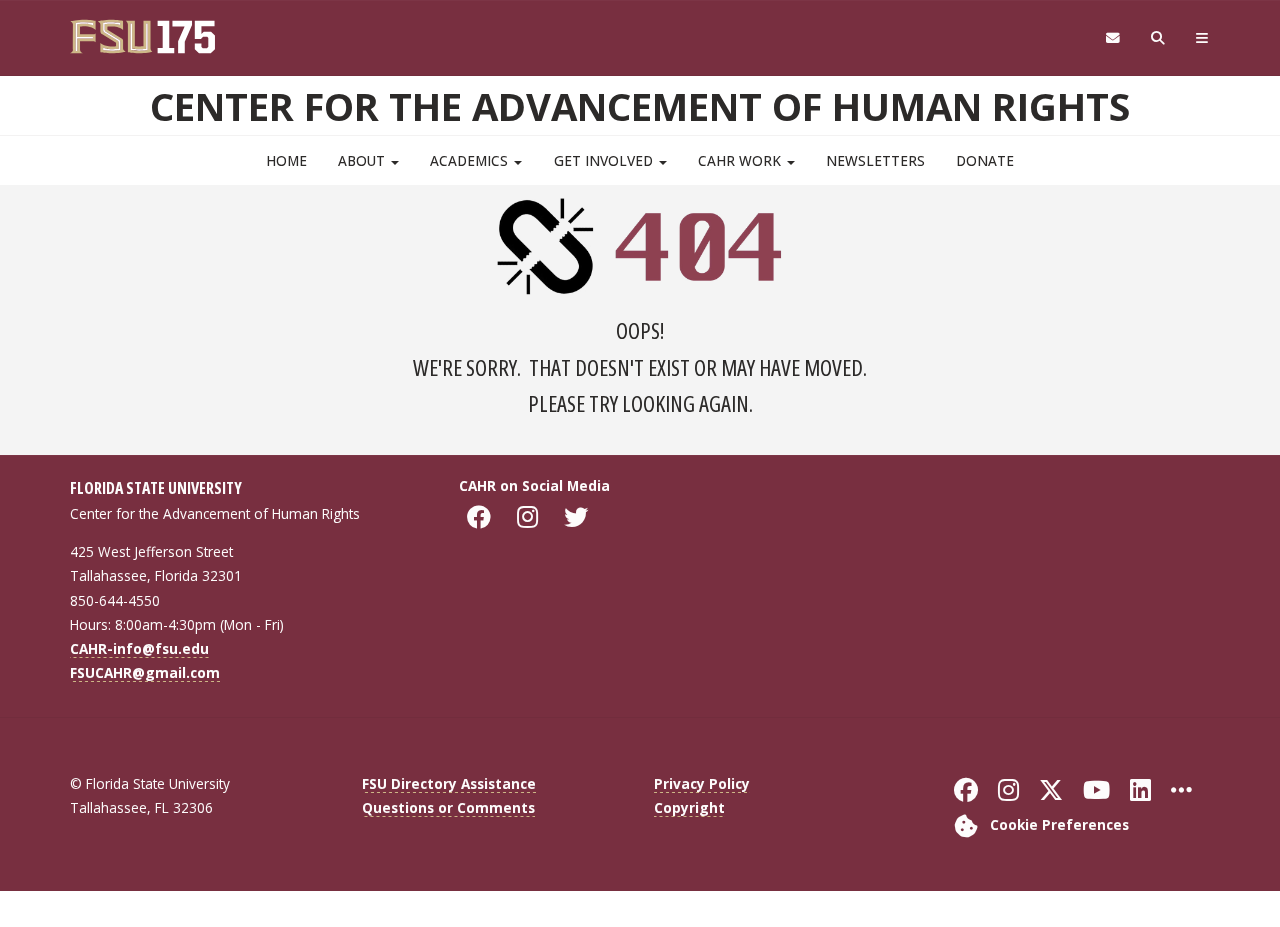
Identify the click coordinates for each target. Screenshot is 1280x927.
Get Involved (605, 160)
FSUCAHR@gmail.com (145, 672)
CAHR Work (741, 160)
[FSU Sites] (1202, 38)
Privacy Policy (702, 783)
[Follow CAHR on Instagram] (530, 517)
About (363, 160)
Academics (471, 160)
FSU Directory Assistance (449, 783)
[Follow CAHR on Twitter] (579, 517)
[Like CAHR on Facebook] (482, 517)
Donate (985, 160)
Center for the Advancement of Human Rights (640, 106)
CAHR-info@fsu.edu (139, 648)
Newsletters (875, 160)
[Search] (1158, 38)
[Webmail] (1112, 38)
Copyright (689, 807)
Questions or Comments (448, 807)
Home (286, 160)
